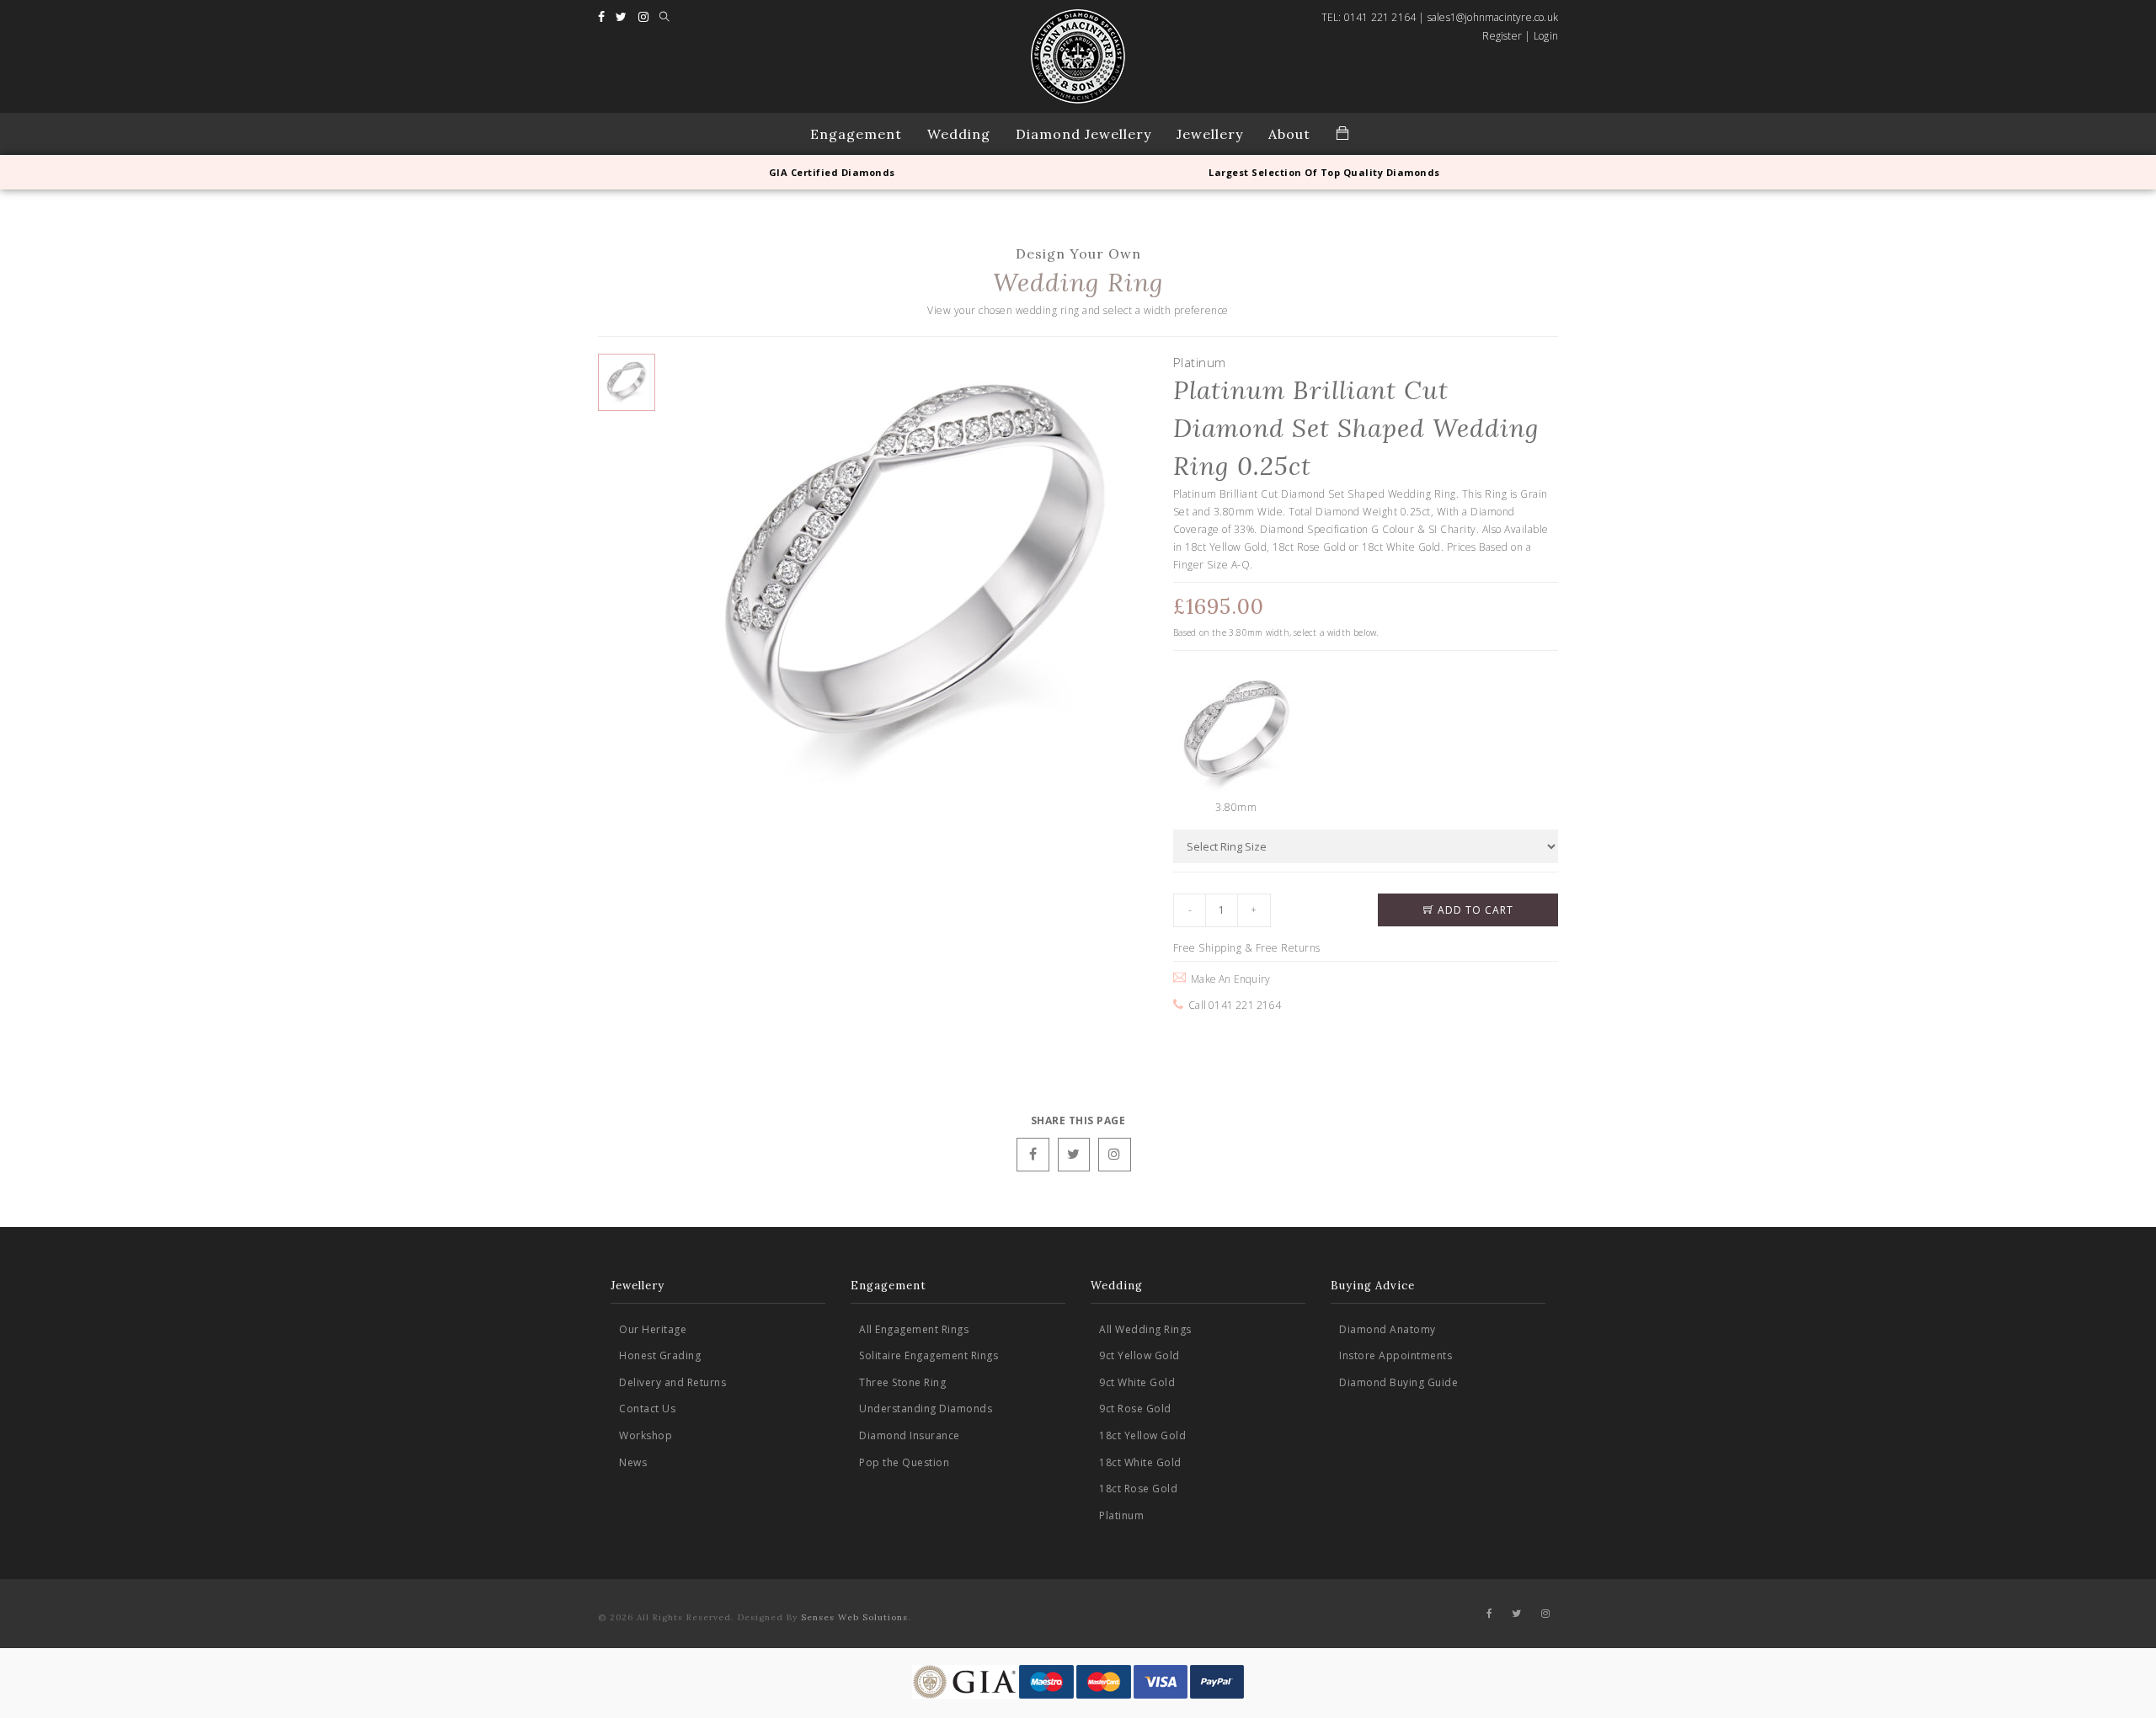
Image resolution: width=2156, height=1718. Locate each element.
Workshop (646, 1435)
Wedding (959, 134)
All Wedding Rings (1145, 1329)
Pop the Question (904, 1462)
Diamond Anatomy (1388, 1329)
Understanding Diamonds (926, 1409)
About (1289, 134)
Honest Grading (660, 1355)
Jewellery (1210, 134)
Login (1546, 36)
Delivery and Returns (672, 1382)
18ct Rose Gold (1138, 1489)
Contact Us (647, 1409)
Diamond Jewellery (1083, 134)
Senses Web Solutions (854, 1617)
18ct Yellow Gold (1142, 1435)
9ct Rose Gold (1135, 1409)
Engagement (856, 134)
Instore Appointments (1396, 1355)
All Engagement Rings (914, 1329)
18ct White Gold (1140, 1462)
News (633, 1462)
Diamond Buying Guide (1398, 1382)
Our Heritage (653, 1329)
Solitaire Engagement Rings (929, 1355)
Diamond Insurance (910, 1435)
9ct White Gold (1137, 1382)
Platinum (1121, 1515)
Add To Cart (1474, 910)
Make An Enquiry (1228, 979)
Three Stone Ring (902, 1382)
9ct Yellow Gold (1139, 1355)
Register (1502, 36)
